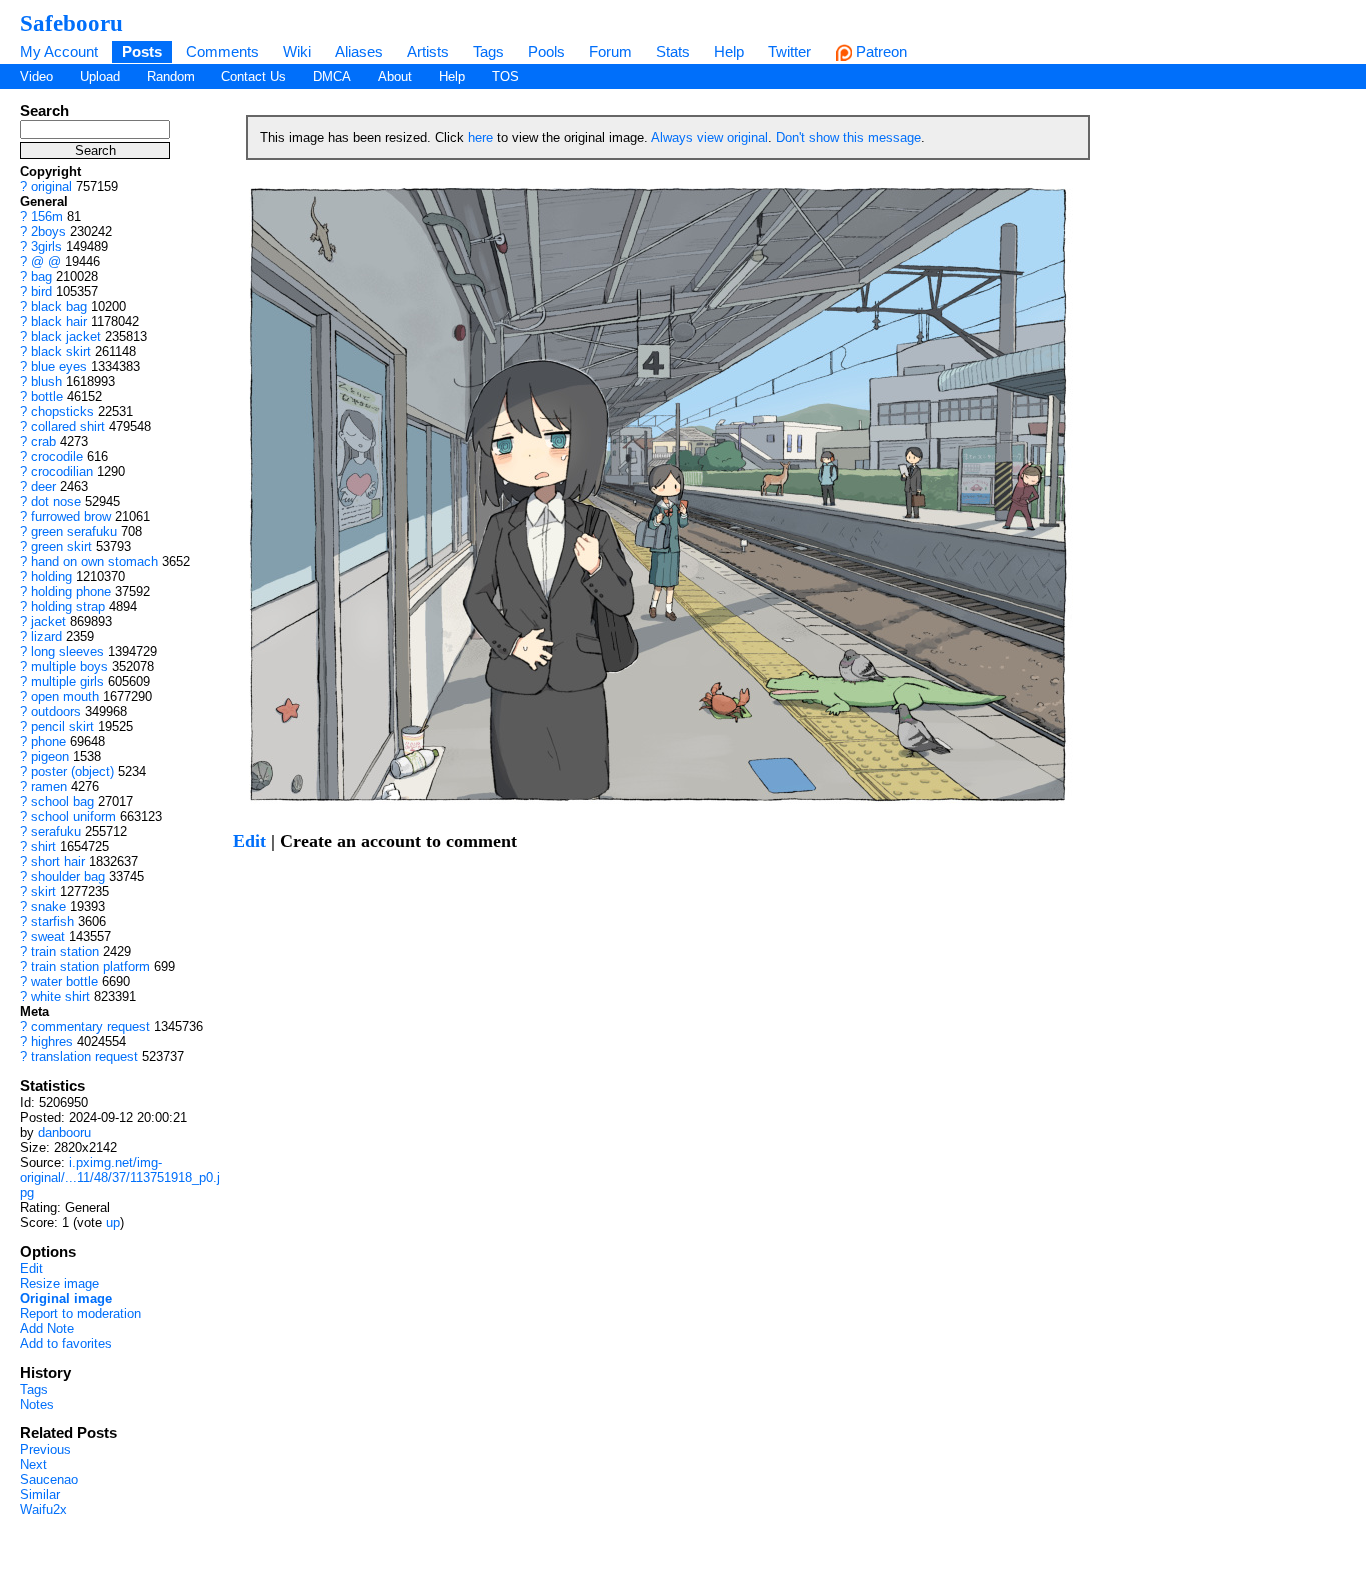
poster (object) (72, 771)
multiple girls (67, 681)
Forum (610, 51)
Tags (488, 51)
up (113, 1222)
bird (41, 291)
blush (46, 381)
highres (52, 1041)
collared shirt (68, 426)
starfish (52, 921)
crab (43, 441)
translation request (84, 1056)
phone (48, 741)
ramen (49, 786)
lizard (46, 636)
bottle (47, 396)
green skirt (61, 546)
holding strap (68, 606)
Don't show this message (848, 137)
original (51, 186)
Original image (66, 1298)
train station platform (90, 966)
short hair (58, 861)
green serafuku (74, 531)
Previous (45, 1449)
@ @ (46, 261)
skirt (43, 891)
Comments (222, 51)
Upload (100, 76)
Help (729, 51)
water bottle (64, 981)
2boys (48, 231)
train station (65, 951)
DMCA (332, 76)
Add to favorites (66, 1343)
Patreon (879, 51)
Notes (37, 1404)
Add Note (47, 1328)
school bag (62, 801)
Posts (142, 51)
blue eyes (59, 366)
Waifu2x (43, 1509)
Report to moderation (80, 1313)
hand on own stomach (94, 561)
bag (41, 276)
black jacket (66, 336)
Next (33, 1464)
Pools (546, 51)
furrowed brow (71, 516)
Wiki (297, 51)
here (480, 137)
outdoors (56, 711)
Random (171, 76)
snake (48, 906)
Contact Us (253, 76)
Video (36, 76)
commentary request (90, 1026)
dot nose (56, 501)
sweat (48, 936)
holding (51, 576)
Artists (428, 51)
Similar (40, 1494)
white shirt (60, 996)
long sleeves (67, 651)
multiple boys (69, 666)
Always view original (709, 137)
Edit (31, 1268)
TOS (505, 76)
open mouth (65, 696)
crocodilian (62, 471)
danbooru (64, 1132)
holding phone (71, 591)
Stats (673, 51)
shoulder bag (68, 876)
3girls (46, 246)
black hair (59, 321)
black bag (59, 306)
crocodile (57, 456)
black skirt (61, 351)
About (395, 76)
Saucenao (49, 1479)
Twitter (789, 51)
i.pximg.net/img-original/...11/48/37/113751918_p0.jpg (120, 1177)
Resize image (59, 1283)
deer (43, 486)
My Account (59, 51)
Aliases (359, 51)
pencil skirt (62, 726)
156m (47, 216)
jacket (48, 621)
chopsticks (62, 411)
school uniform (73, 816)
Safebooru (71, 23)
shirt (43, 846)
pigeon (50, 756)
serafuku (56, 831)
